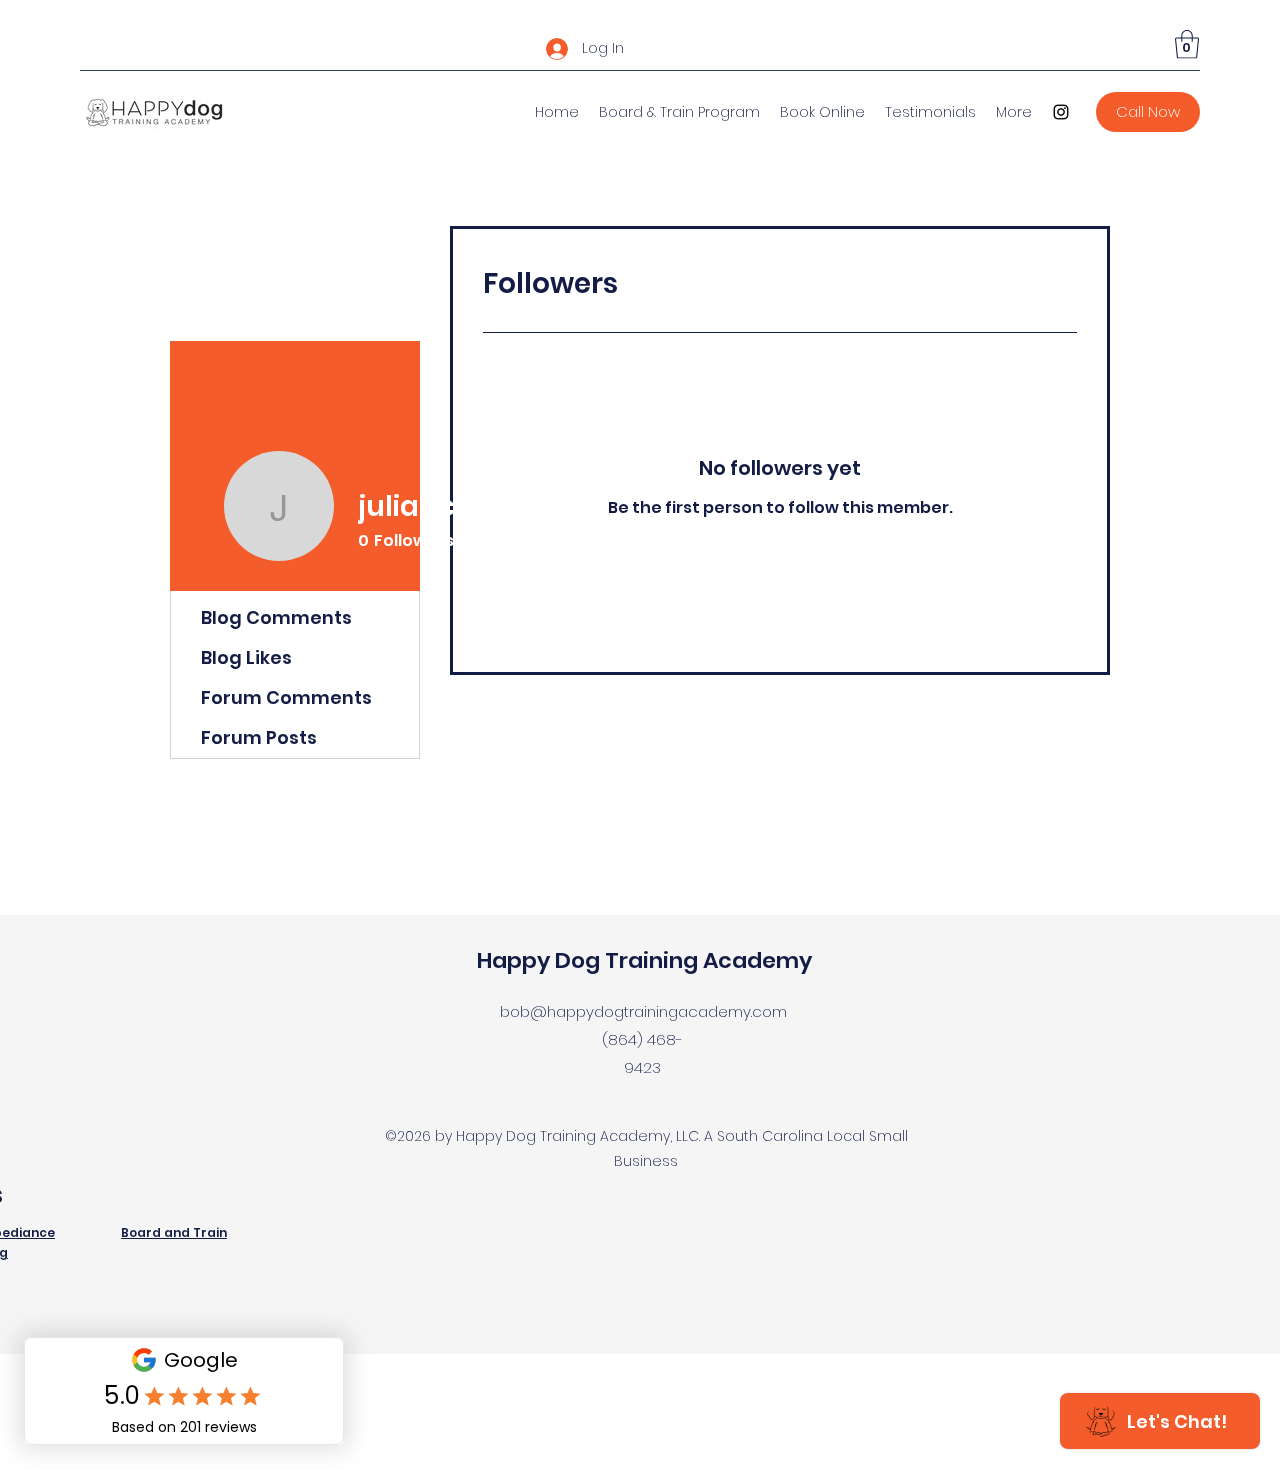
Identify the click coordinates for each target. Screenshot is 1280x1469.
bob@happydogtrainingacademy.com (643, 1011)
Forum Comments (286, 697)
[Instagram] (1061, 112)
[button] (1187, 44)
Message (661, 543)
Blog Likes (246, 657)
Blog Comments (276, 617)
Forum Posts (259, 737)
